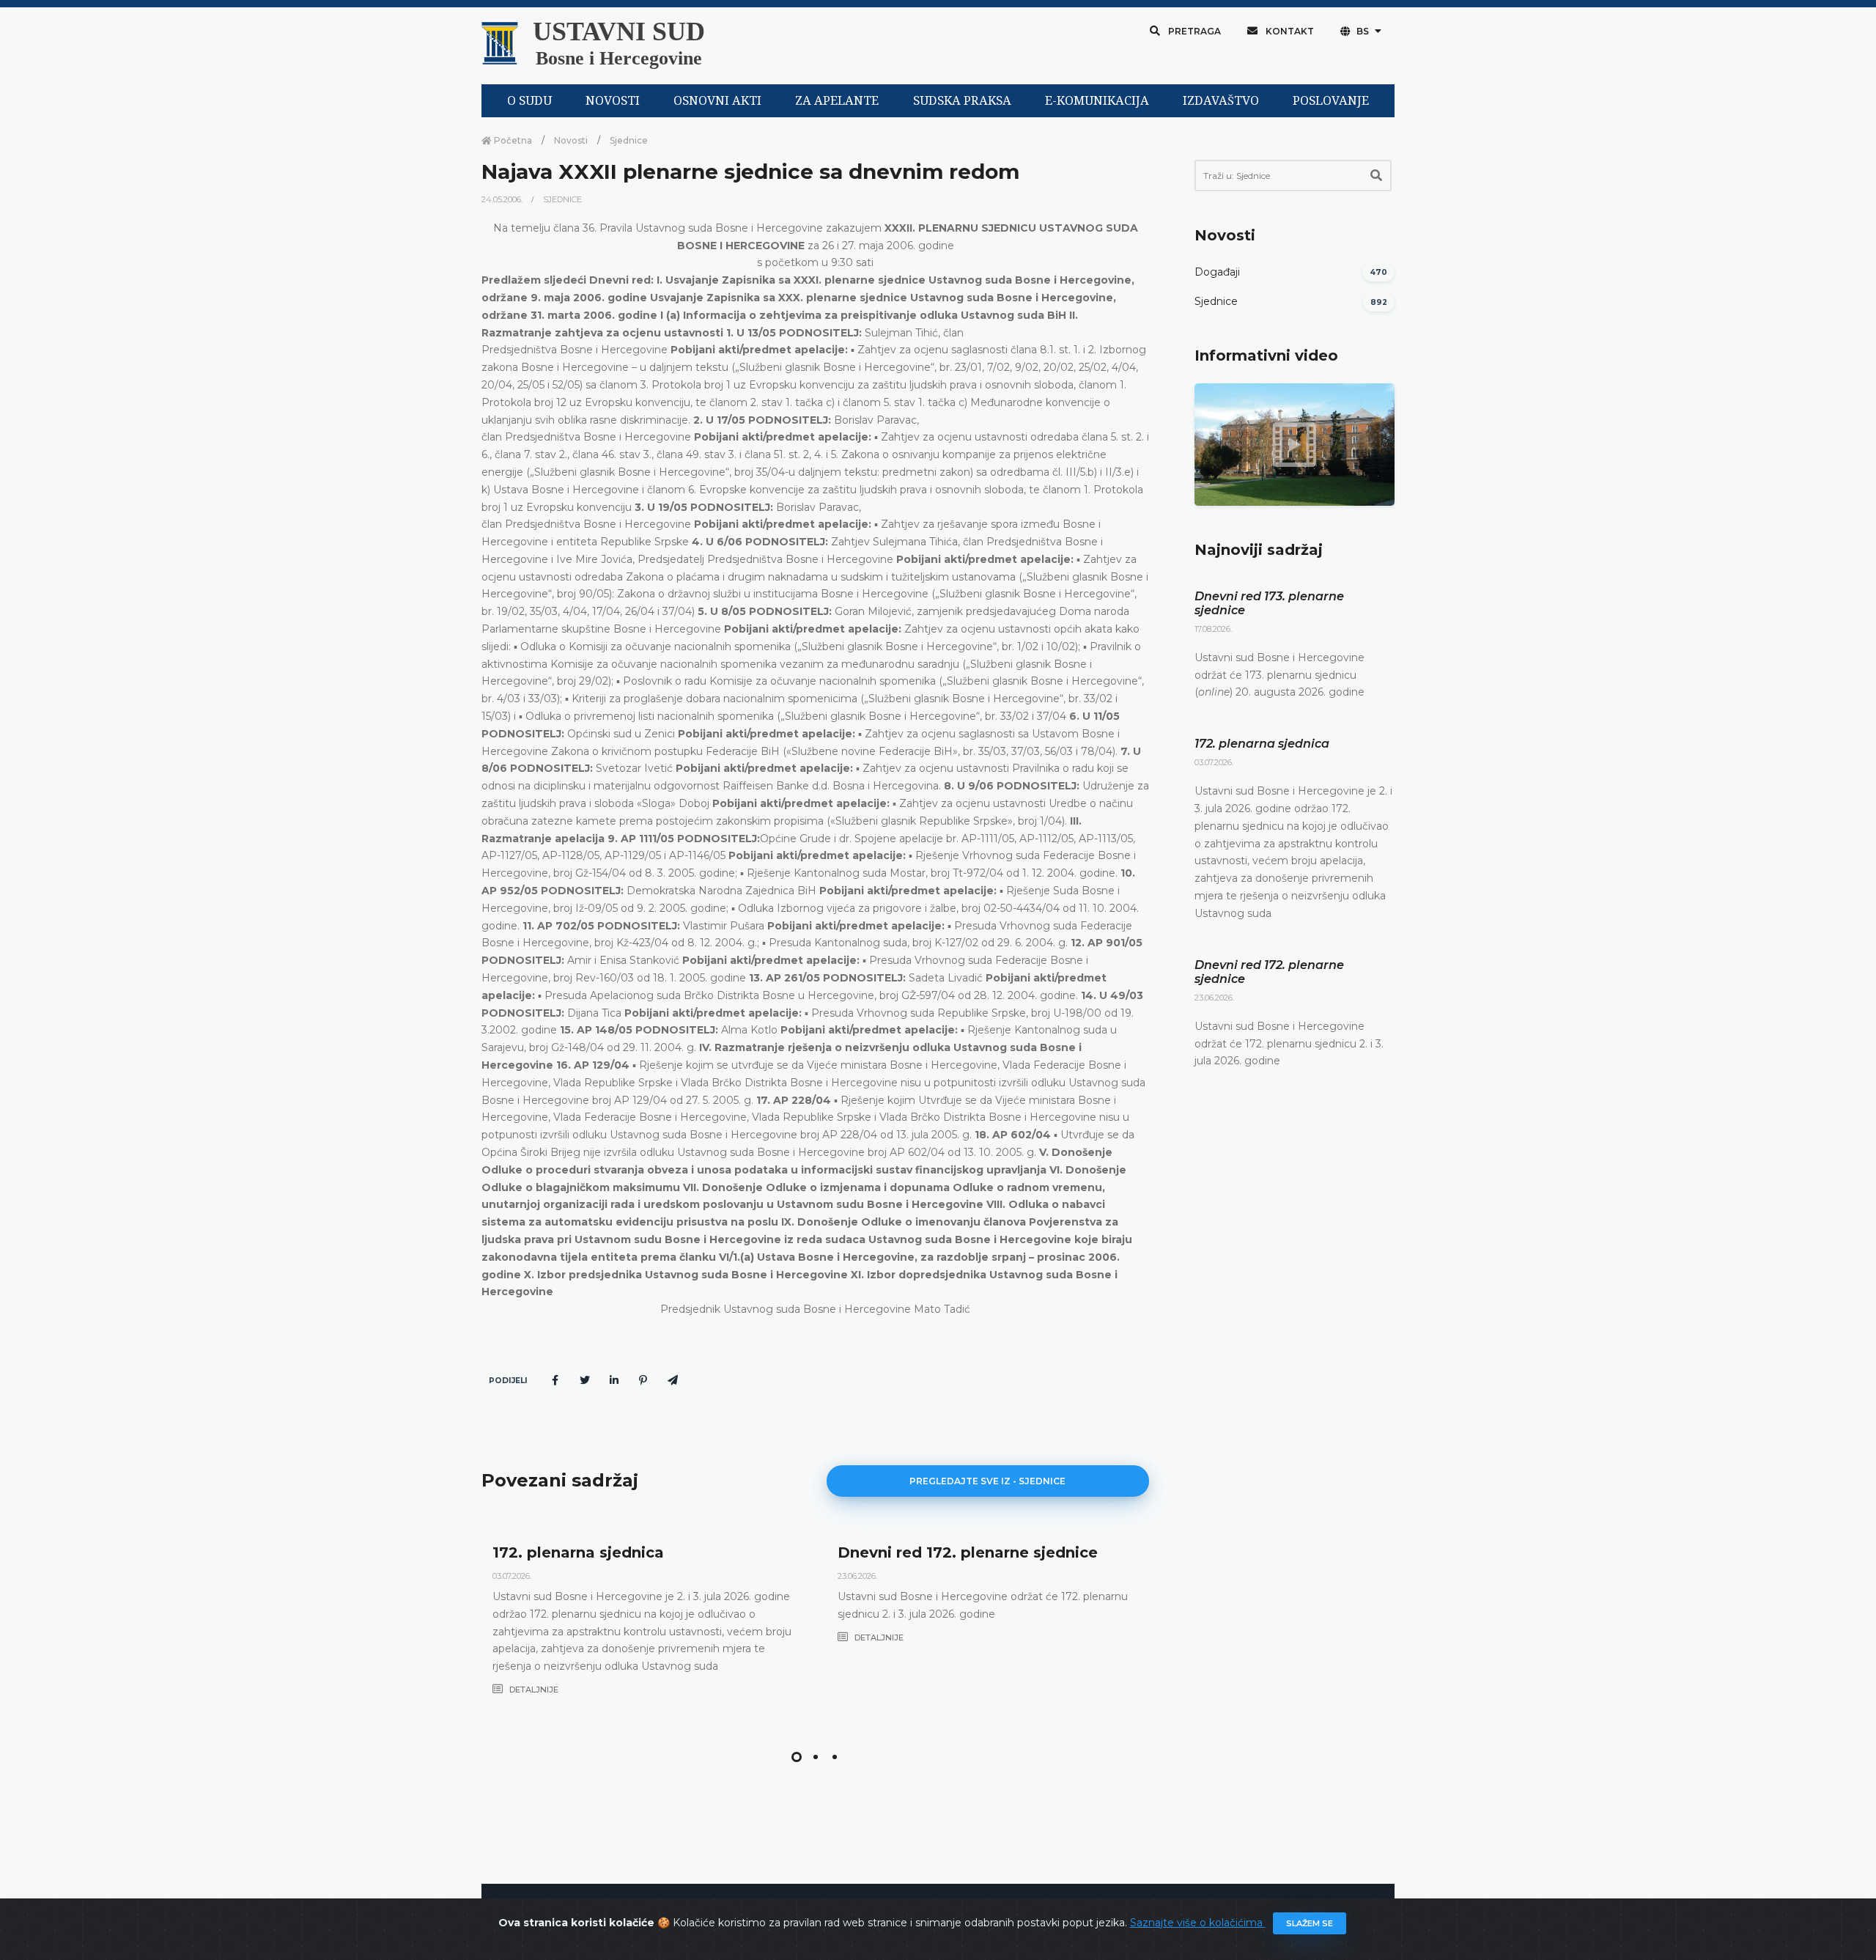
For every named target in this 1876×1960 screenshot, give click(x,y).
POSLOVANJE (1331, 101)
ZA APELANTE (837, 101)
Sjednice (629, 140)
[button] (797, 1757)
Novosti (571, 140)
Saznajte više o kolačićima (1198, 1923)
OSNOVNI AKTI (717, 101)
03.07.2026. (512, 1576)
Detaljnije (533, 1690)
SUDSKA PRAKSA (962, 101)
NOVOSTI (613, 101)
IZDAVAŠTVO (1221, 101)
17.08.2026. (1213, 629)
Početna (512, 140)
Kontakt (1289, 31)
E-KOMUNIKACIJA (1097, 101)
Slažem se (1310, 1923)
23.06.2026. (857, 1576)
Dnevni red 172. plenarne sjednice (968, 1552)
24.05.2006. (503, 199)
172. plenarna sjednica (578, 1552)
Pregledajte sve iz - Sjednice (987, 1481)
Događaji (1217, 272)
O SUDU (529, 101)
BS (1363, 31)
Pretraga (1193, 31)
